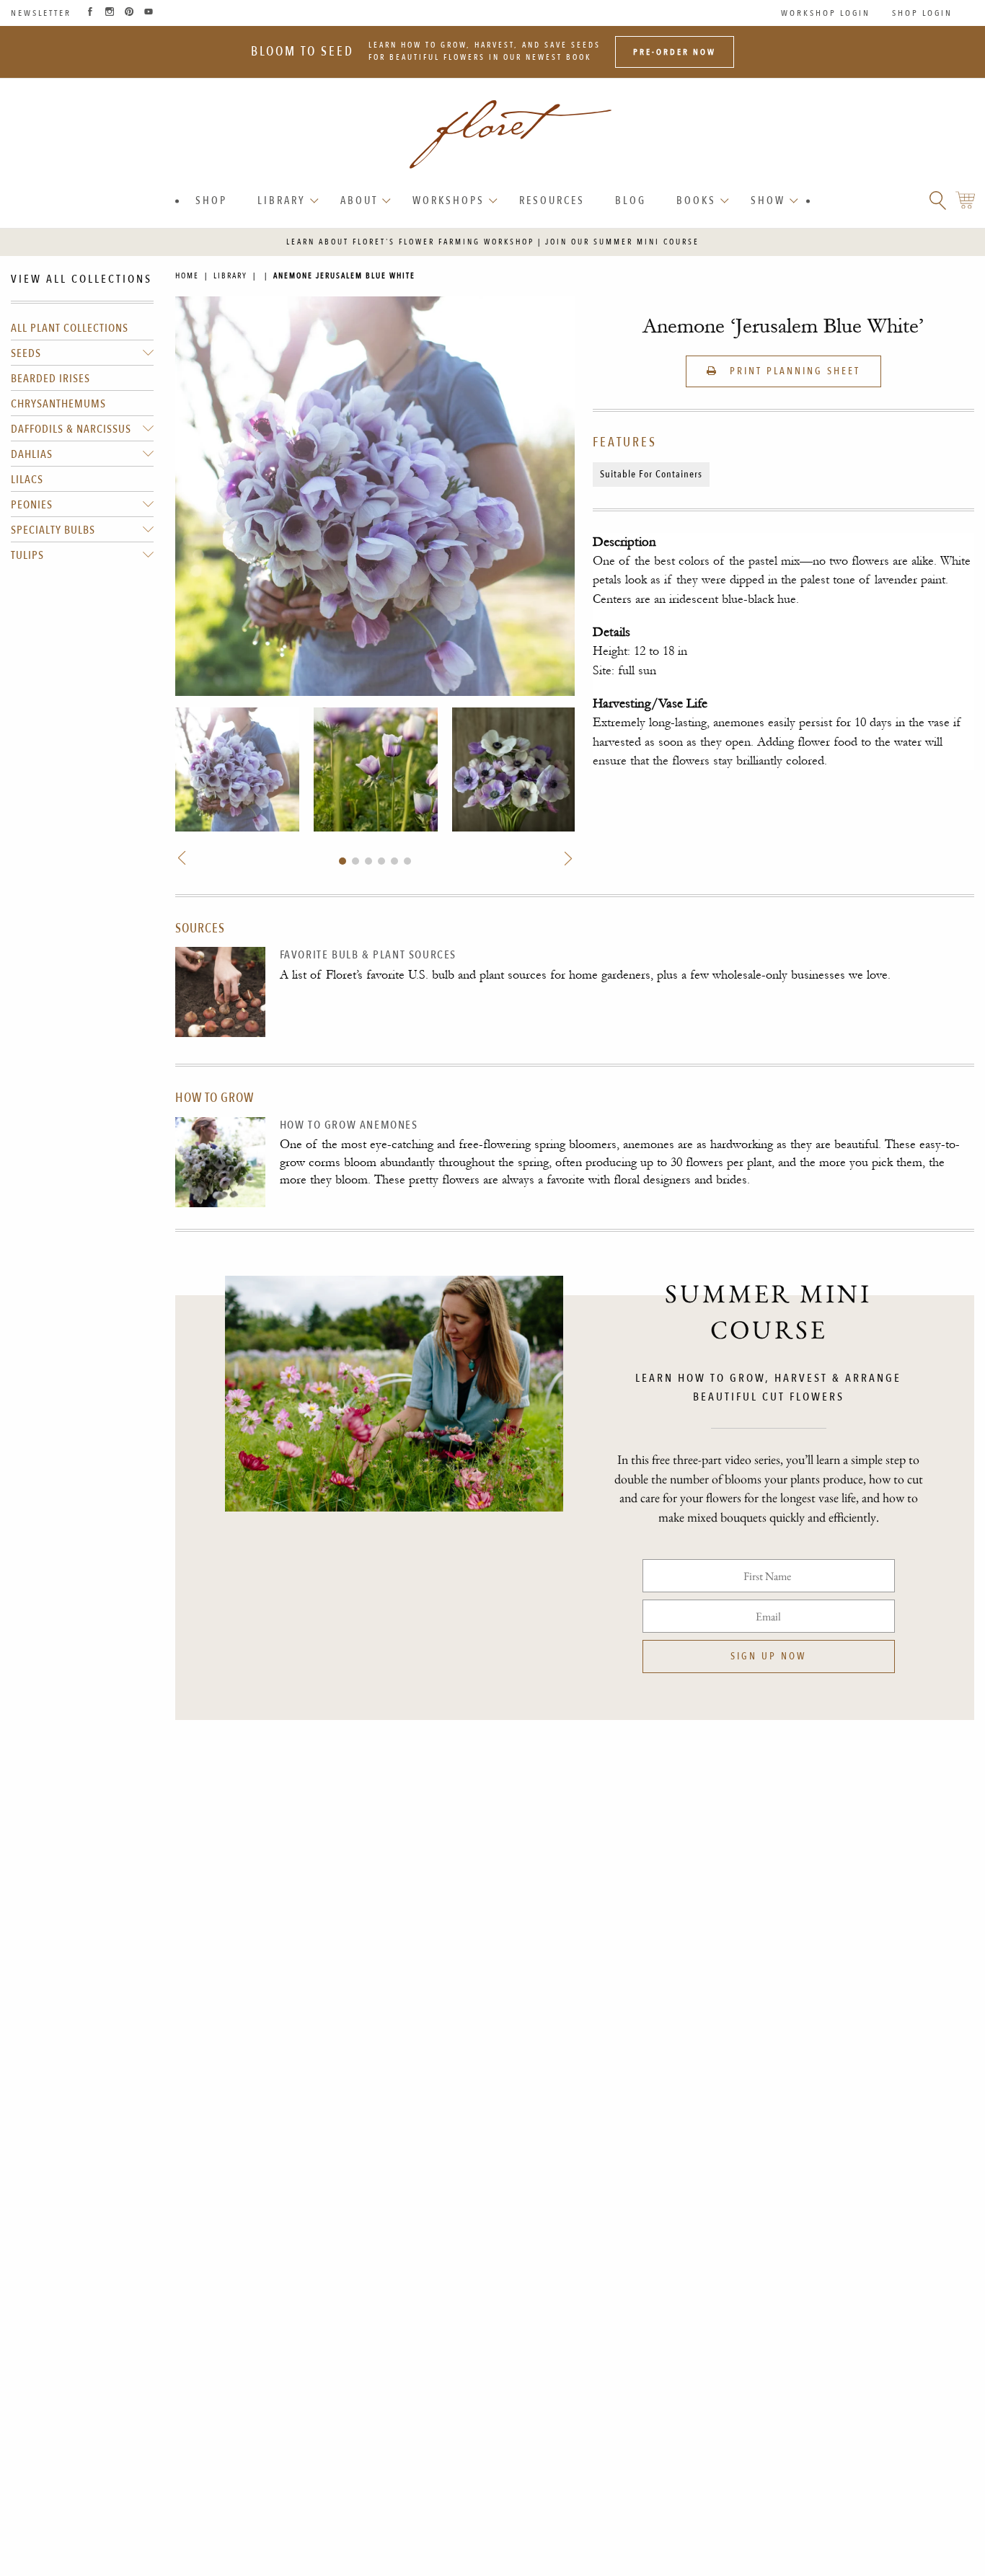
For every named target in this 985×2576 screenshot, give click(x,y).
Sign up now (768, 1656)
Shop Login (922, 13)
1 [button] (343, 861)
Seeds (26, 353)
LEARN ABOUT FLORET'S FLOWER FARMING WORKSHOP (410, 242)
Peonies (32, 505)
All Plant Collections (70, 328)
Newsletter (41, 13)
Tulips (27, 555)
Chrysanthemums (58, 404)
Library (282, 200)
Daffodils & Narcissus (71, 429)
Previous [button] (183, 859)
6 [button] (407, 861)
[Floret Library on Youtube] (149, 13)
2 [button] (355, 861)
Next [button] (566, 859)
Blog (631, 200)
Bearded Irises (50, 379)
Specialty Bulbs (53, 530)
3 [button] (368, 861)
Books (696, 200)
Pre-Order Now (675, 52)
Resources (552, 200)
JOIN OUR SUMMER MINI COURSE (622, 242)
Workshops (449, 200)
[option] (237, 769)
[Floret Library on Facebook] (90, 13)
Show (768, 200)
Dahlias (32, 454)
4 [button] (381, 861)
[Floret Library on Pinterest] (129, 13)
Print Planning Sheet (793, 371)
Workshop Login (826, 13)
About (359, 200)
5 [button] (394, 861)
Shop (211, 200)
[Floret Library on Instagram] (110, 13)
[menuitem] (211, 201)
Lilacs (27, 480)
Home (187, 276)
